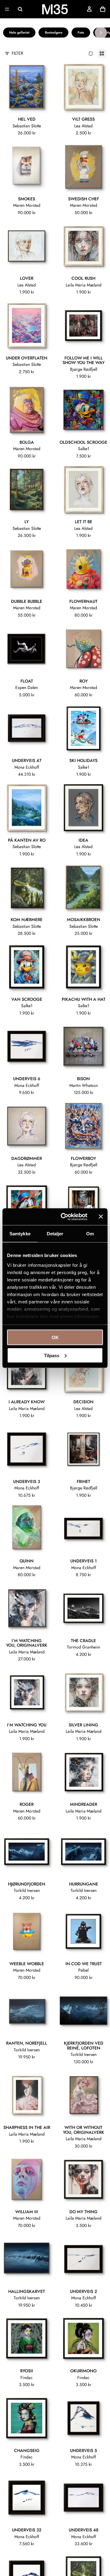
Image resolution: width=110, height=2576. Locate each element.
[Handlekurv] (103, 9)
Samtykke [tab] (20, 1234)
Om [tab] (90, 1234)
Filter (17, 53)
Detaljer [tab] (55, 1234)
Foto (81, 32)
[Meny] (7, 9)
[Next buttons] (101, 33)
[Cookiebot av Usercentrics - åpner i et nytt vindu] (64, 1217)
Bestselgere (54, 32)
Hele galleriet (19, 32)
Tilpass (52, 1355)
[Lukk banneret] (101, 1217)
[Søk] (20, 9)
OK (55, 1337)
